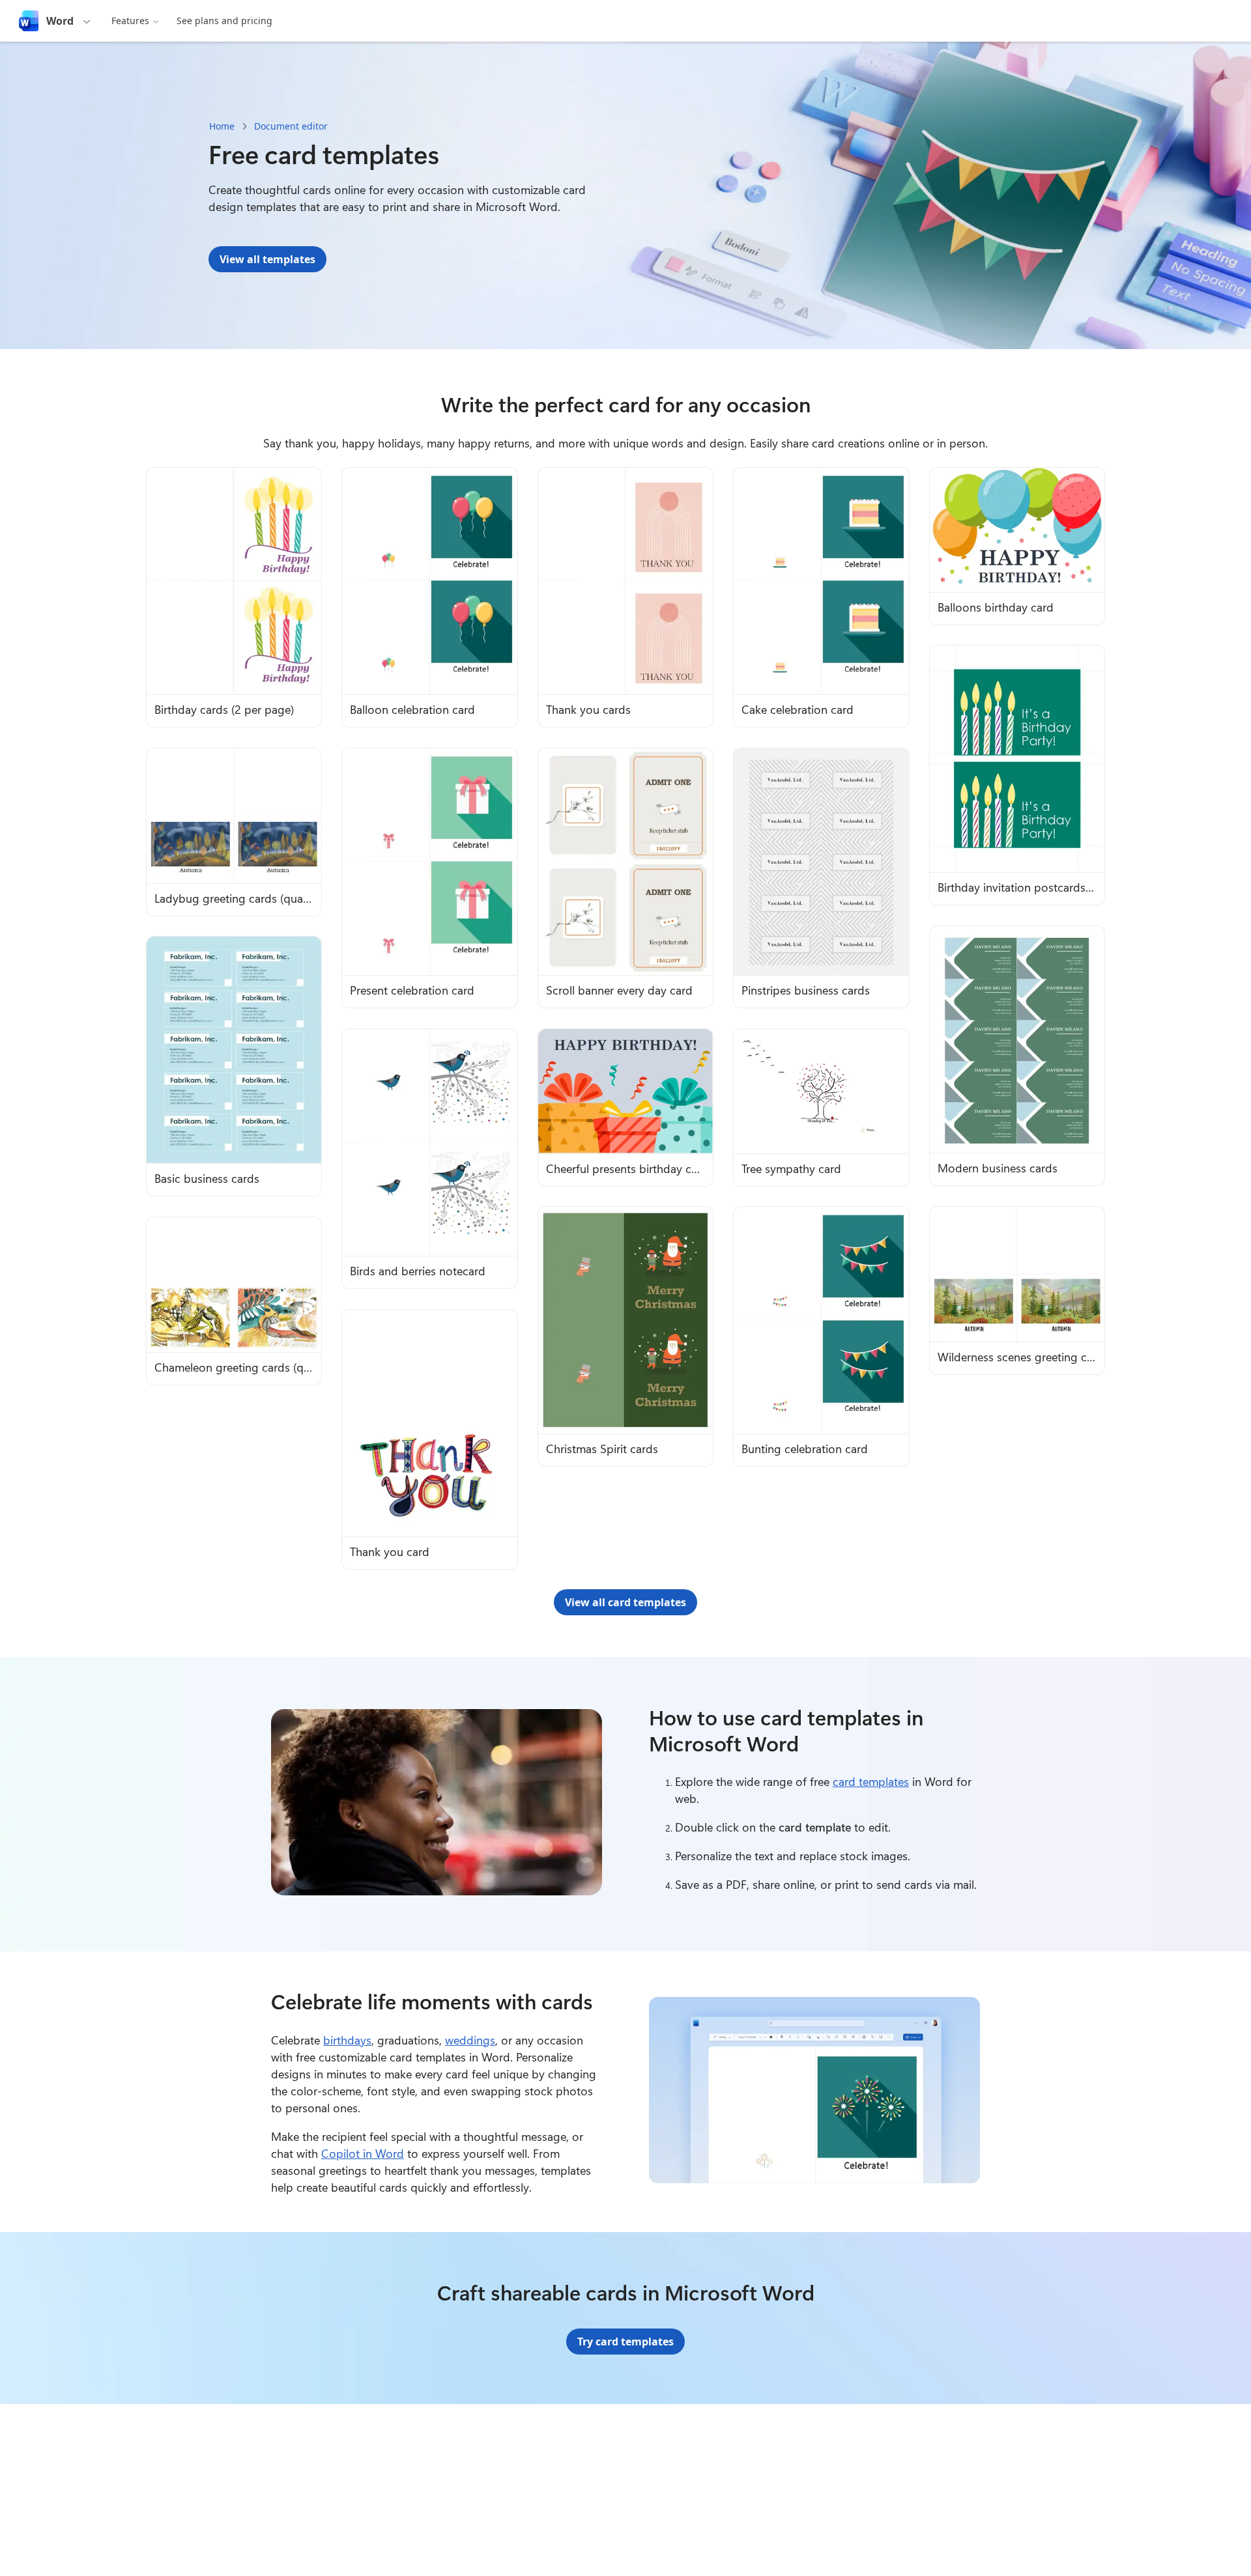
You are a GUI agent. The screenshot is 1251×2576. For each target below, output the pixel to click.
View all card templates (625, 1602)
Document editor (291, 126)
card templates (871, 1781)
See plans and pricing (224, 21)
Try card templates (625, 2342)
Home (222, 126)
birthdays (347, 2040)
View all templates (267, 259)
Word (60, 21)
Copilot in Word (363, 2153)
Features (130, 21)
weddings (470, 2040)
